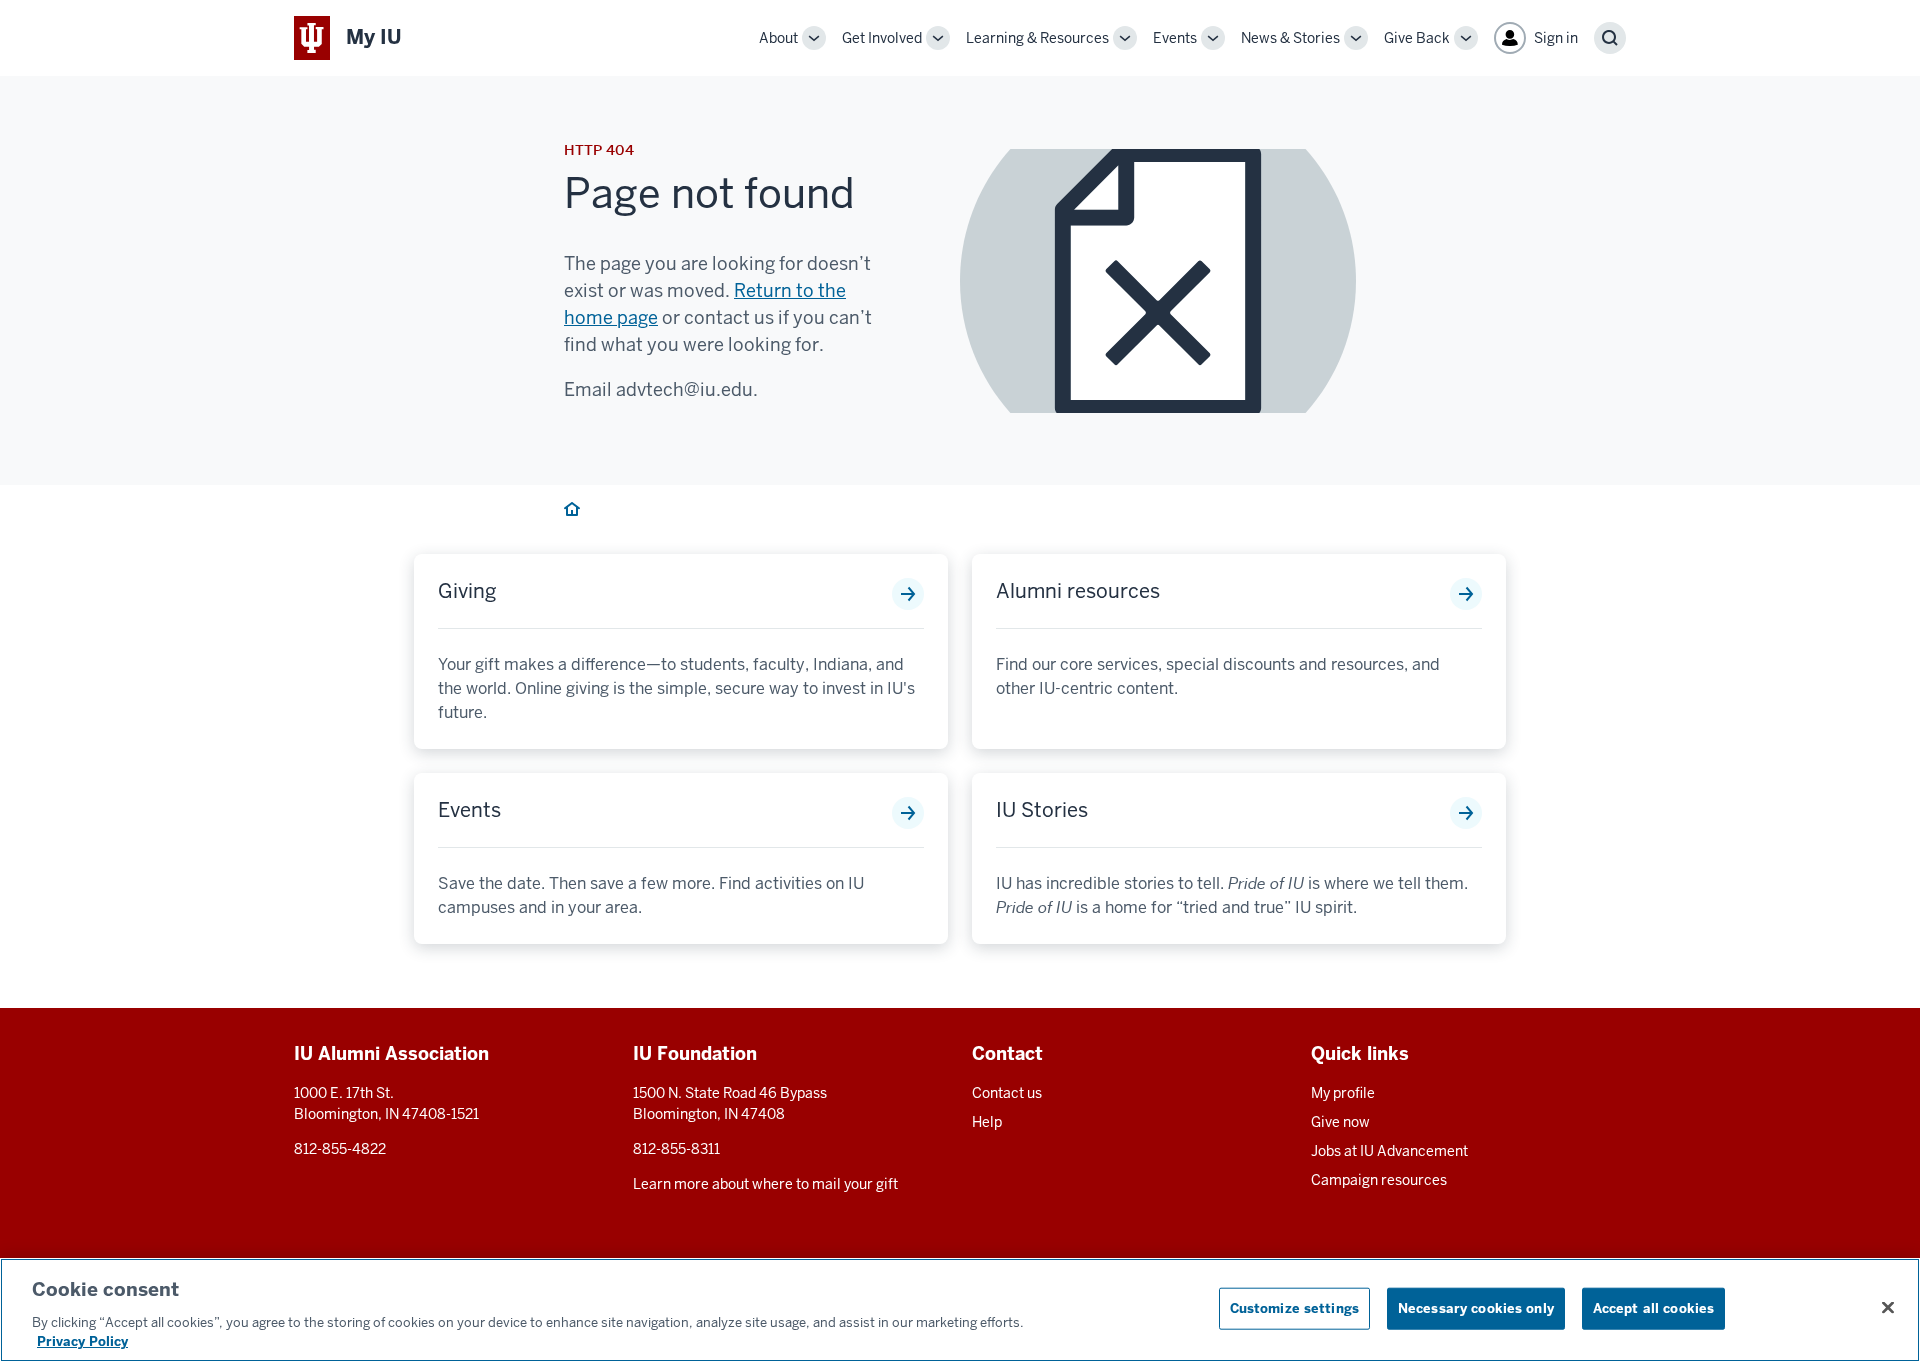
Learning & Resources (1037, 38)
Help (987, 1122)
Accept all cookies (1653, 1308)
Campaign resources (1379, 1180)
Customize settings (1294, 1308)
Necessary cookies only (1476, 1308)
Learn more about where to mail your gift (765, 1184)
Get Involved (882, 38)
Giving (467, 591)
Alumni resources (1078, 591)
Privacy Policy (82, 1341)
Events (1175, 38)
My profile (1343, 1093)
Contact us (1007, 1093)
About (778, 38)
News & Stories (1290, 38)
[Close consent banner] (1888, 1308)
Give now (1340, 1122)
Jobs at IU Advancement (1389, 1151)
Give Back (1417, 38)
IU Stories (1042, 810)
